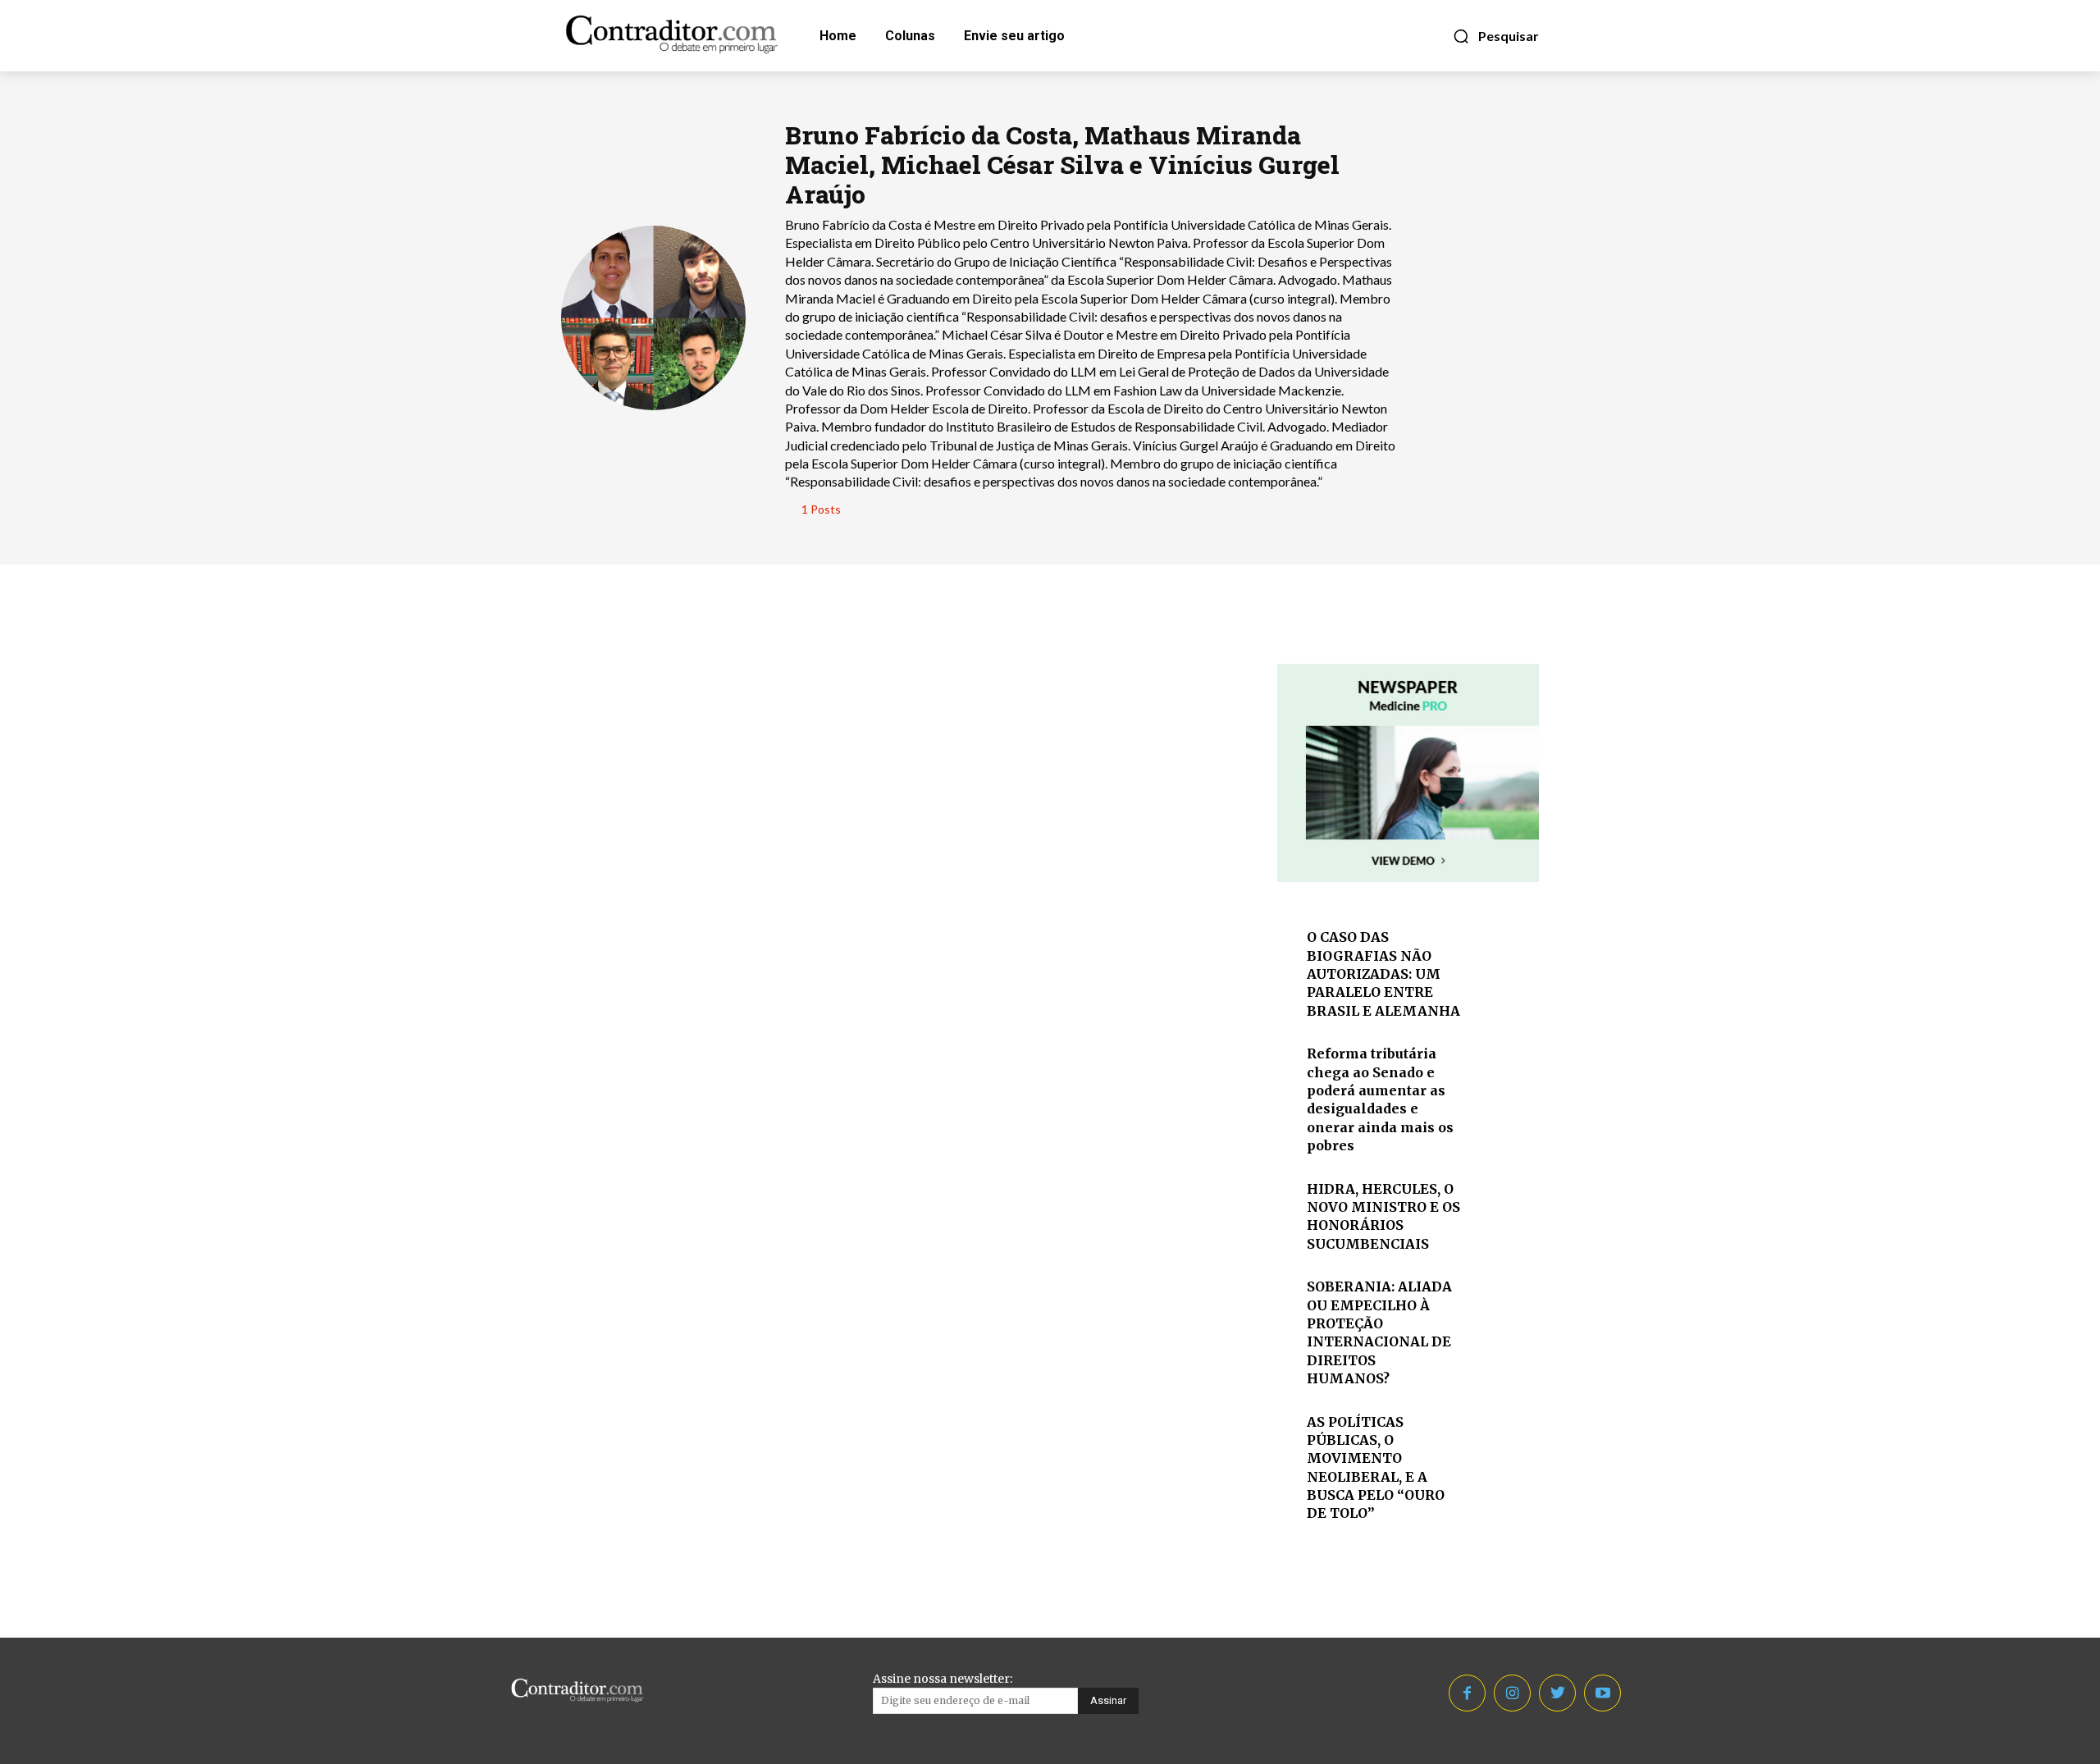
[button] (1495, 36)
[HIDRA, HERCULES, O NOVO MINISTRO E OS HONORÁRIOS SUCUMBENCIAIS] (1504, 1206)
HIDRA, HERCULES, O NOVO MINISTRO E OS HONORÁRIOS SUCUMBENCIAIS (1383, 1216)
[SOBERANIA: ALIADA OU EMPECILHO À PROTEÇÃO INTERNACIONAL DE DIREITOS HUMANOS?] (1504, 1304)
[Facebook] (1467, 1693)
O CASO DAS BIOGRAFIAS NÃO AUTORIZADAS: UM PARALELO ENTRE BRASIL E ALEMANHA (1383, 974)
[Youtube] (1602, 1693)
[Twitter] (1557, 1693)
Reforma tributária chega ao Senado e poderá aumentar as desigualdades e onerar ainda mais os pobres (1380, 1099)
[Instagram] (1512, 1693)
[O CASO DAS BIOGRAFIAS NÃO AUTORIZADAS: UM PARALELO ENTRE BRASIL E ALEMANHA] (1504, 955)
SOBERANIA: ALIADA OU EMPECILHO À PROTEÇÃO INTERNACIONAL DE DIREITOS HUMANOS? (1379, 1332)
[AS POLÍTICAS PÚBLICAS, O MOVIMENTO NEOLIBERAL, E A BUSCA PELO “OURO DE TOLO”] (1504, 1440)
